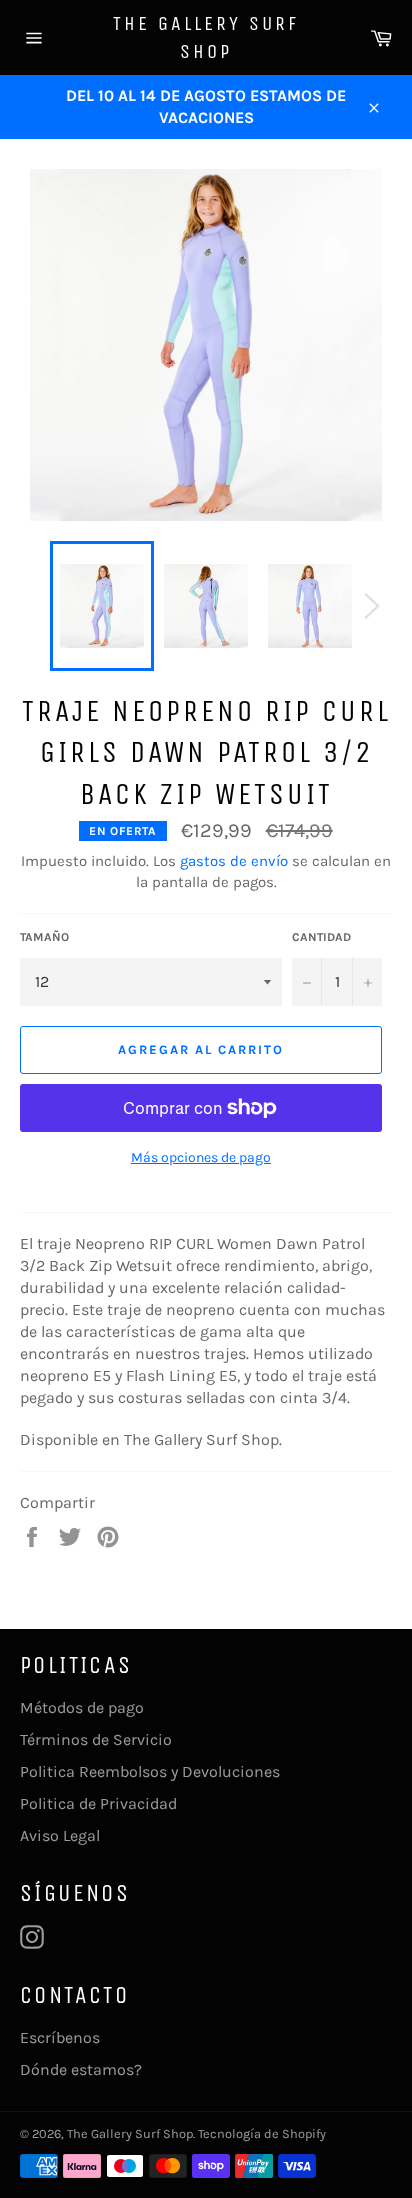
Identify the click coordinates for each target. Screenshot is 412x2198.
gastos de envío (234, 861)
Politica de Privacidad (98, 1803)
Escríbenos (60, 2037)
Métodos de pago (82, 1707)
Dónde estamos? (81, 2069)
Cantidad (321, 937)
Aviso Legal (60, 1835)
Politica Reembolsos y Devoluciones (150, 1771)
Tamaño (44, 937)
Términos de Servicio (96, 1739)
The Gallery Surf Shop (206, 37)
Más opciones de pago (201, 1157)
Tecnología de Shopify (262, 2133)
